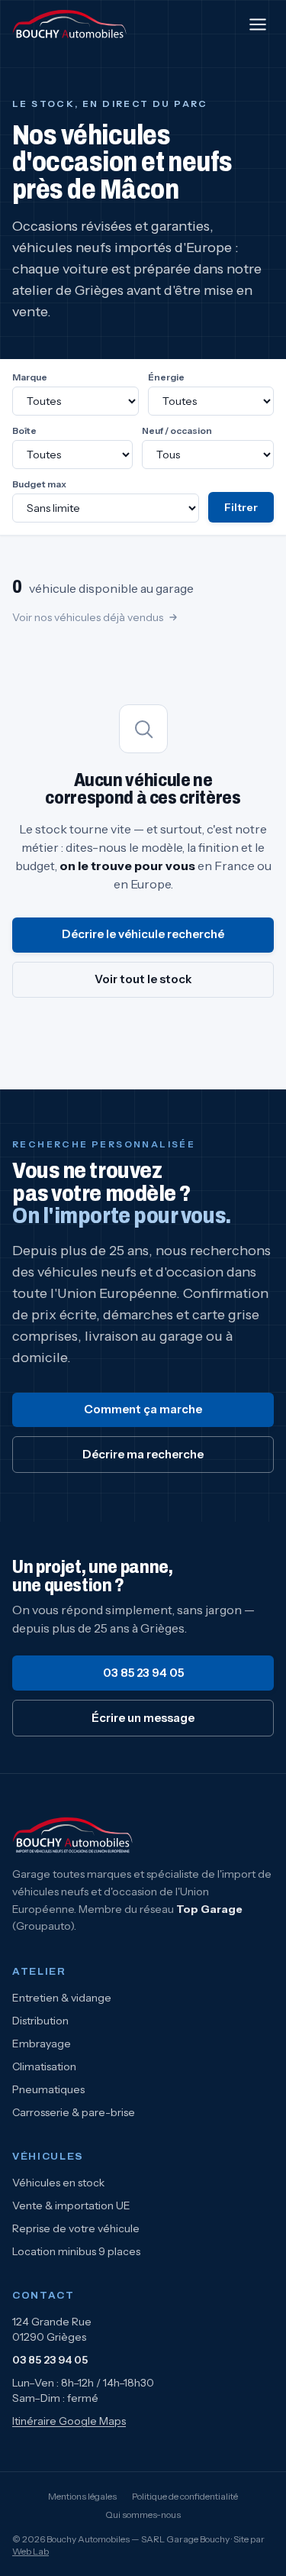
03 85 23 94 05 (143, 1673)
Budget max (39, 484)
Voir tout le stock (143, 979)
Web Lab (31, 2551)
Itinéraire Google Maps (69, 2421)
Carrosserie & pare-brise (74, 2112)
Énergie (166, 377)
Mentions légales (82, 2496)
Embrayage (42, 2044)
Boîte (24, 430)
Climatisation (44, 2066)
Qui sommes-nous (143, 2515)
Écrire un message (143, 1718)
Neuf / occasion (177, 430)
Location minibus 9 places (76, 2251)
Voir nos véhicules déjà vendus (88, 617)
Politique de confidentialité (185, 2496)
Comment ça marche (143, 1409)
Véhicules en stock (58, 2183)
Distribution (40, 2021)
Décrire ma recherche (143, 1454)
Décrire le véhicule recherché (143, 934)
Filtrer (241, 507)
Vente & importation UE (71, 2205)
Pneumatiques (48, 2089)
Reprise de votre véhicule (76, 2228)
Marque (30, 377)
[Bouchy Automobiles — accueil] (70, 24)
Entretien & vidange (62, 1998)
